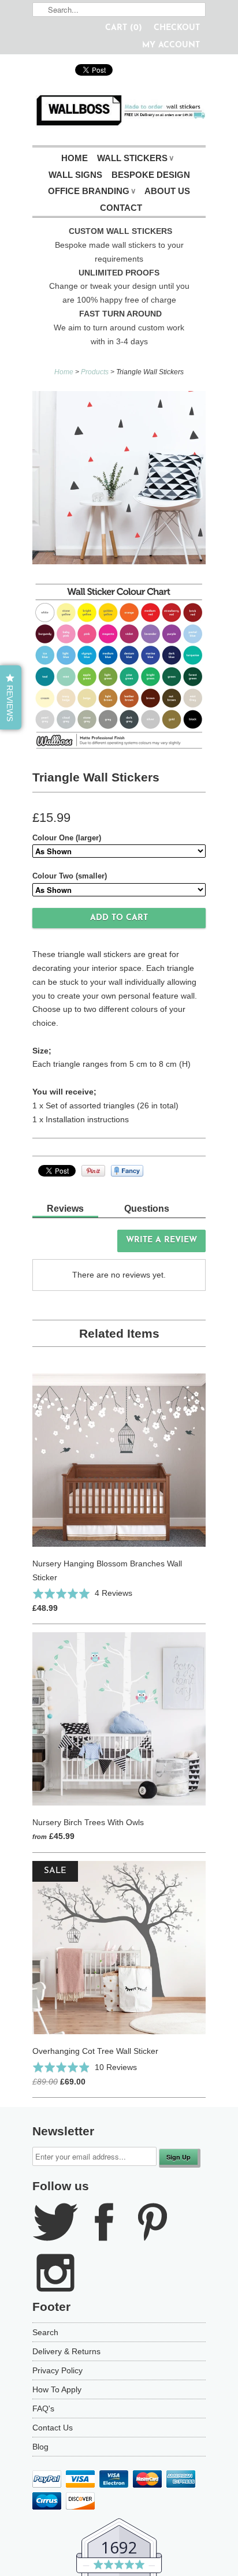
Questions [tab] (147, 1209)
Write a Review (161, 1240)
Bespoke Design (151, 175)
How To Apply (57, 2389)
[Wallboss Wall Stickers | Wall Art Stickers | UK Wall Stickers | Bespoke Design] (119, 113)
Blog (40, 2447)
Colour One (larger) (67, 838)
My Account (171, 45)
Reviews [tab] (65, 1209)
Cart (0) (124, 28)
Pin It (93, 1171)
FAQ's (43, 2409)
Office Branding (92, 191)
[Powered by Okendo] (62, 1245)
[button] (82, 1593)
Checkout (177, 28)
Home (75, 158)
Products (95, 372)
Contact (121, 208)
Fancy (127, 1171)
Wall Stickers (135, 158)
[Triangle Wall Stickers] (119, 480)
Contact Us (53, 2428)
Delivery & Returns (66, 2351)
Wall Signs (75, 175)
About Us (167, 191)
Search (45, 2332)
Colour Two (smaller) (70, 876)
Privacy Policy (57, 2370)
